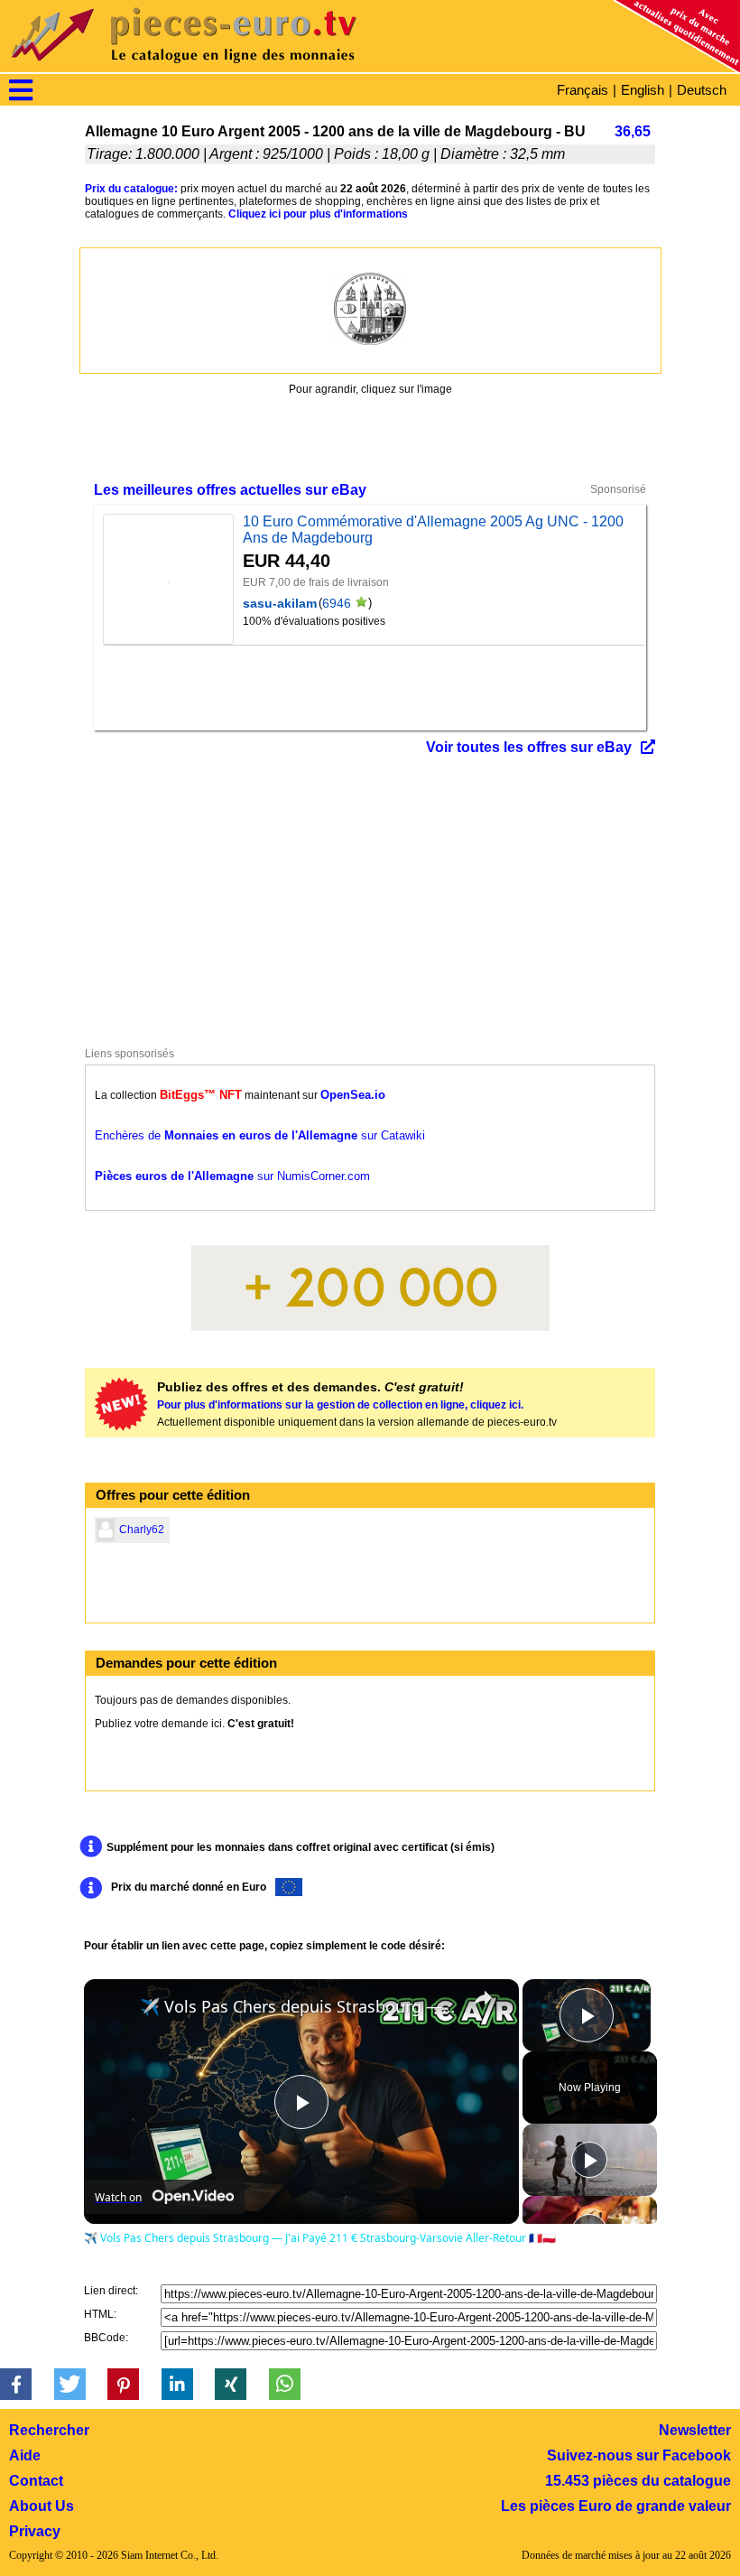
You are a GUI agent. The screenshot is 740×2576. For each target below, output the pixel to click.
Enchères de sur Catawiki (260, 1135)
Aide (25, 2455)
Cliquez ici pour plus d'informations (318, 214)
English (643, 90)
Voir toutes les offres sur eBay (529, 747)
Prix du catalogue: (131, 189)
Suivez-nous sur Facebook (639, 2455)
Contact (36, 2481)
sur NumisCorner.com (232, 1176)
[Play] (589, 2160)
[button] (16, 2384)
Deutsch (702, 90)
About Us (42, 2506)
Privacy (35, 2531)
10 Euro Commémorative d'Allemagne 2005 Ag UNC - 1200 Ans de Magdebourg (433, 530)
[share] (483, 1998)
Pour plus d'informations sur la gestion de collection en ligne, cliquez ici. (340, 1405)
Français (583, 90)
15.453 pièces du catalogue (638, 2481)
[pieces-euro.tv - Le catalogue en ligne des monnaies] (235, 67)
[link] (113, 2008)
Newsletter (695, 2430)
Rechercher (49, 2430)
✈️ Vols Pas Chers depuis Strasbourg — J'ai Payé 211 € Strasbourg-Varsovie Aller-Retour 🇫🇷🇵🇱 (299, 2006)
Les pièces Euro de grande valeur (616, 2506)
